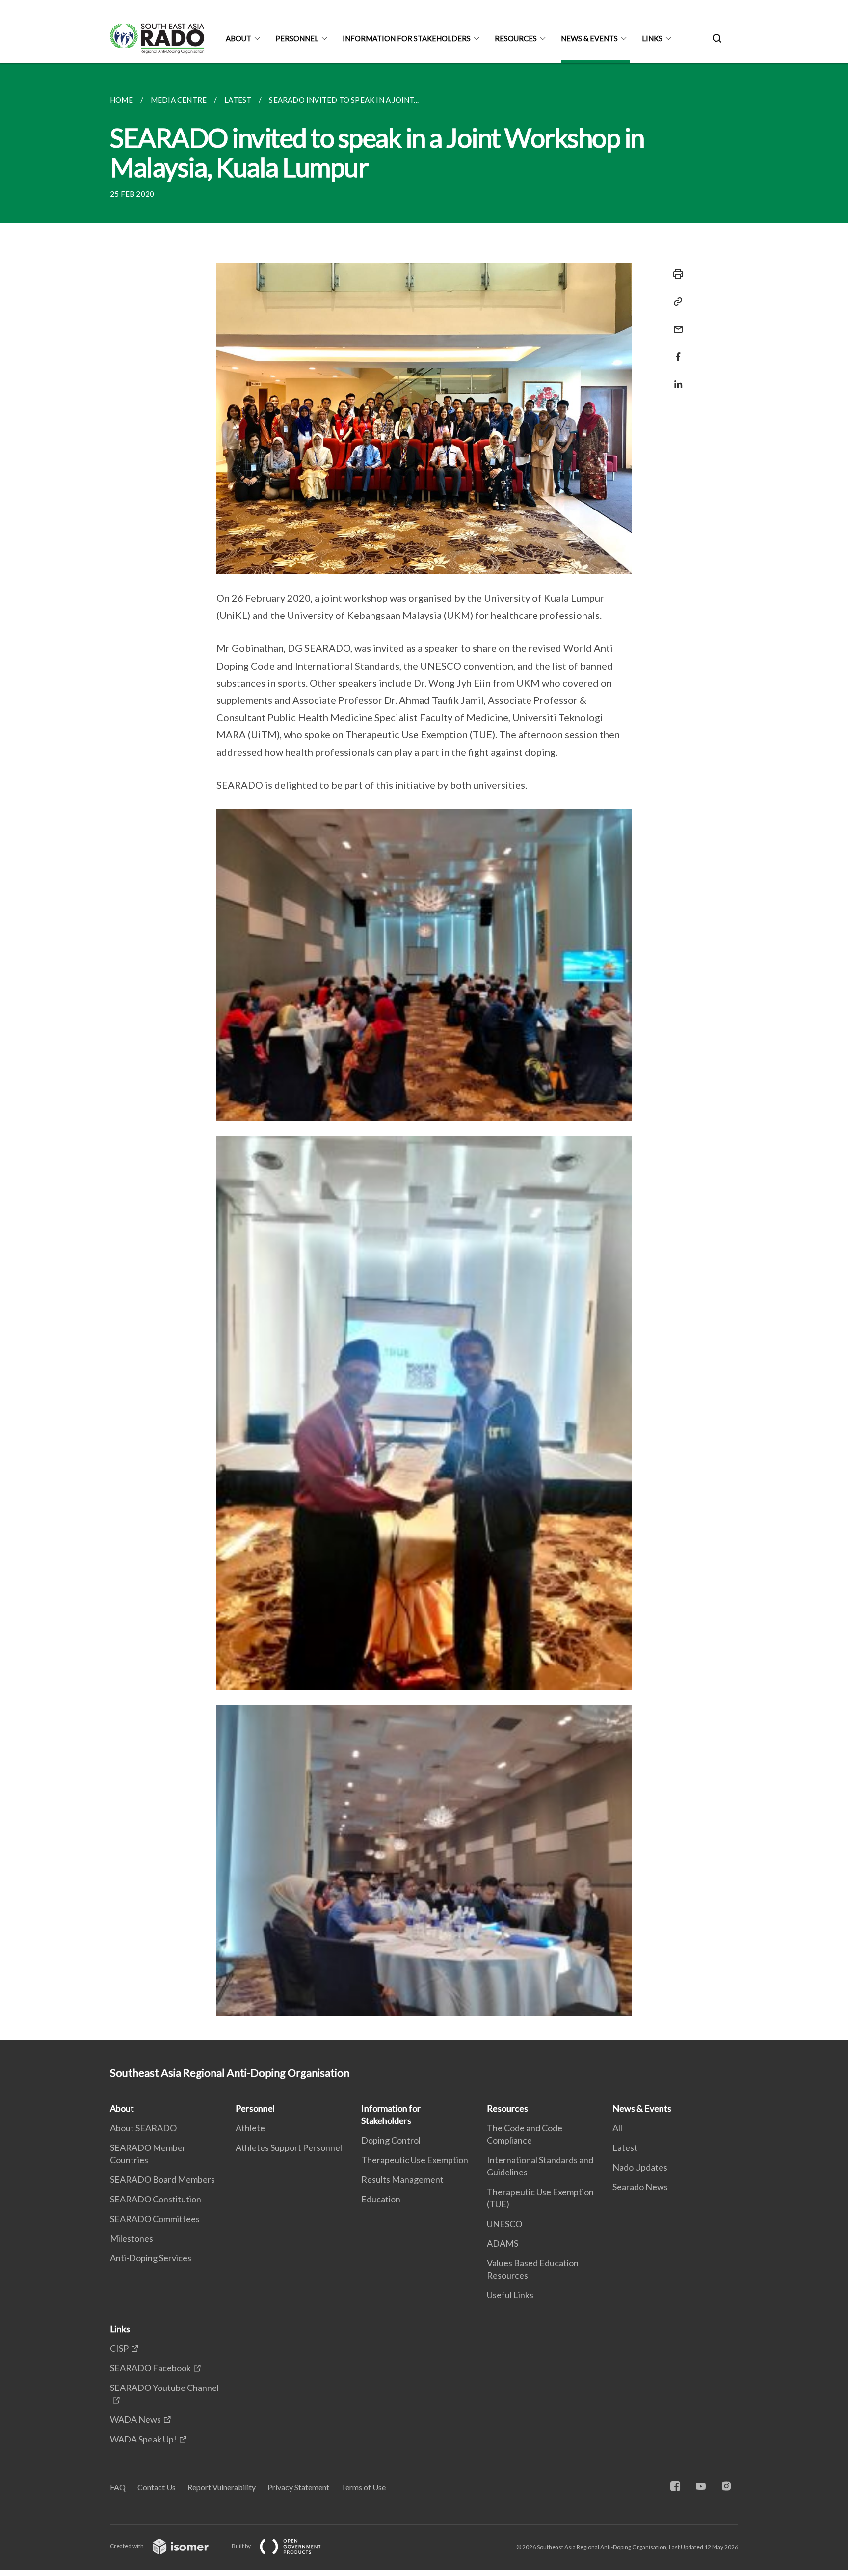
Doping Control (391, 2140)
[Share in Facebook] (675, 351)
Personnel (297, 38)
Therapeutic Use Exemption (415, 2160)
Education (381, 2199)
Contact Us (157, 2487)
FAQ (118, 2487)
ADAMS (503, 2243)
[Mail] (675, 323)
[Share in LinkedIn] (675, 378)
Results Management (402, 2179)
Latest (625, 2147)
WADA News (135, 2419)
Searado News (640, 2187)
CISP (119, 2348)
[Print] (675, 274)
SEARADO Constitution (156, 2199)
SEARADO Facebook (150, 2368)
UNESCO (504, 2224)
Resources (516, 38)
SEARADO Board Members (162, 2179)
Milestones (132, 2238)
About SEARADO (143, 2128)
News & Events (589, 38)
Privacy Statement (298, 2487)
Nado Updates (640, 2167)
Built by (242, 2546)
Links (652, 38)
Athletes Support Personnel (289, 2147)
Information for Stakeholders (407, 38)
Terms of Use (363, 2487)
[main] (424, 1052)
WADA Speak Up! (143, 2439)
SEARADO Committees (155, 2219)
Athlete (250, 2128)
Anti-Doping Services (151, 2258)
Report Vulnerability (222, 2487)
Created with (127, 2546)
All (617, 2128)
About (238, 38)
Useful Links (510, 2295)
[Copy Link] (675, 302)
